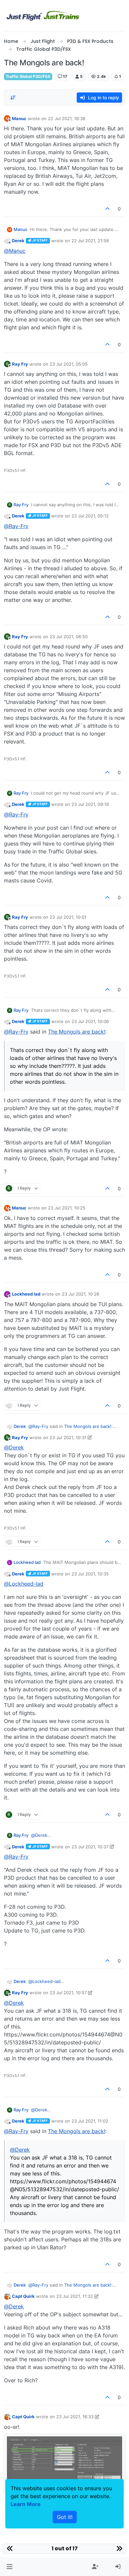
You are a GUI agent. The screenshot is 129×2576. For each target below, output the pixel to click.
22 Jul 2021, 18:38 (67, 118)
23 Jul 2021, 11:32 (75, 2296)
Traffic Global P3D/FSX (28, 76)
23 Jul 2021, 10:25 (67, 1208)
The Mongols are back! (77, 1032)
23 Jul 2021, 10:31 (68, 1437)
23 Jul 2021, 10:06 (90, 1021)
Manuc (19, 118)
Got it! (65, 2517)
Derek (18, 241)
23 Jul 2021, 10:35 (90, 1574)
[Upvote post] (108, 209)
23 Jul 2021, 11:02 (90, 2121)
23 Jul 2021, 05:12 (90, 516)
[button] (9, 2567)
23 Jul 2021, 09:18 (90, 804)
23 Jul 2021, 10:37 (90, 1847)
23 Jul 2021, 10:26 (81, 1294)
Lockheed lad (26, 1294)
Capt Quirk (23, 2296)
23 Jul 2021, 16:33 (75, 2417)
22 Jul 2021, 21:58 (90, 241)
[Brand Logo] (43, 16)
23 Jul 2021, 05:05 (69, 364)
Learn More (26, 2504)
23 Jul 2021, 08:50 (69, 637)
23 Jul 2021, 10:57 (68, 1993)
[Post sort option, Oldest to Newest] (13, 98)
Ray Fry (20, 364)
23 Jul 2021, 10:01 (68, 917)
